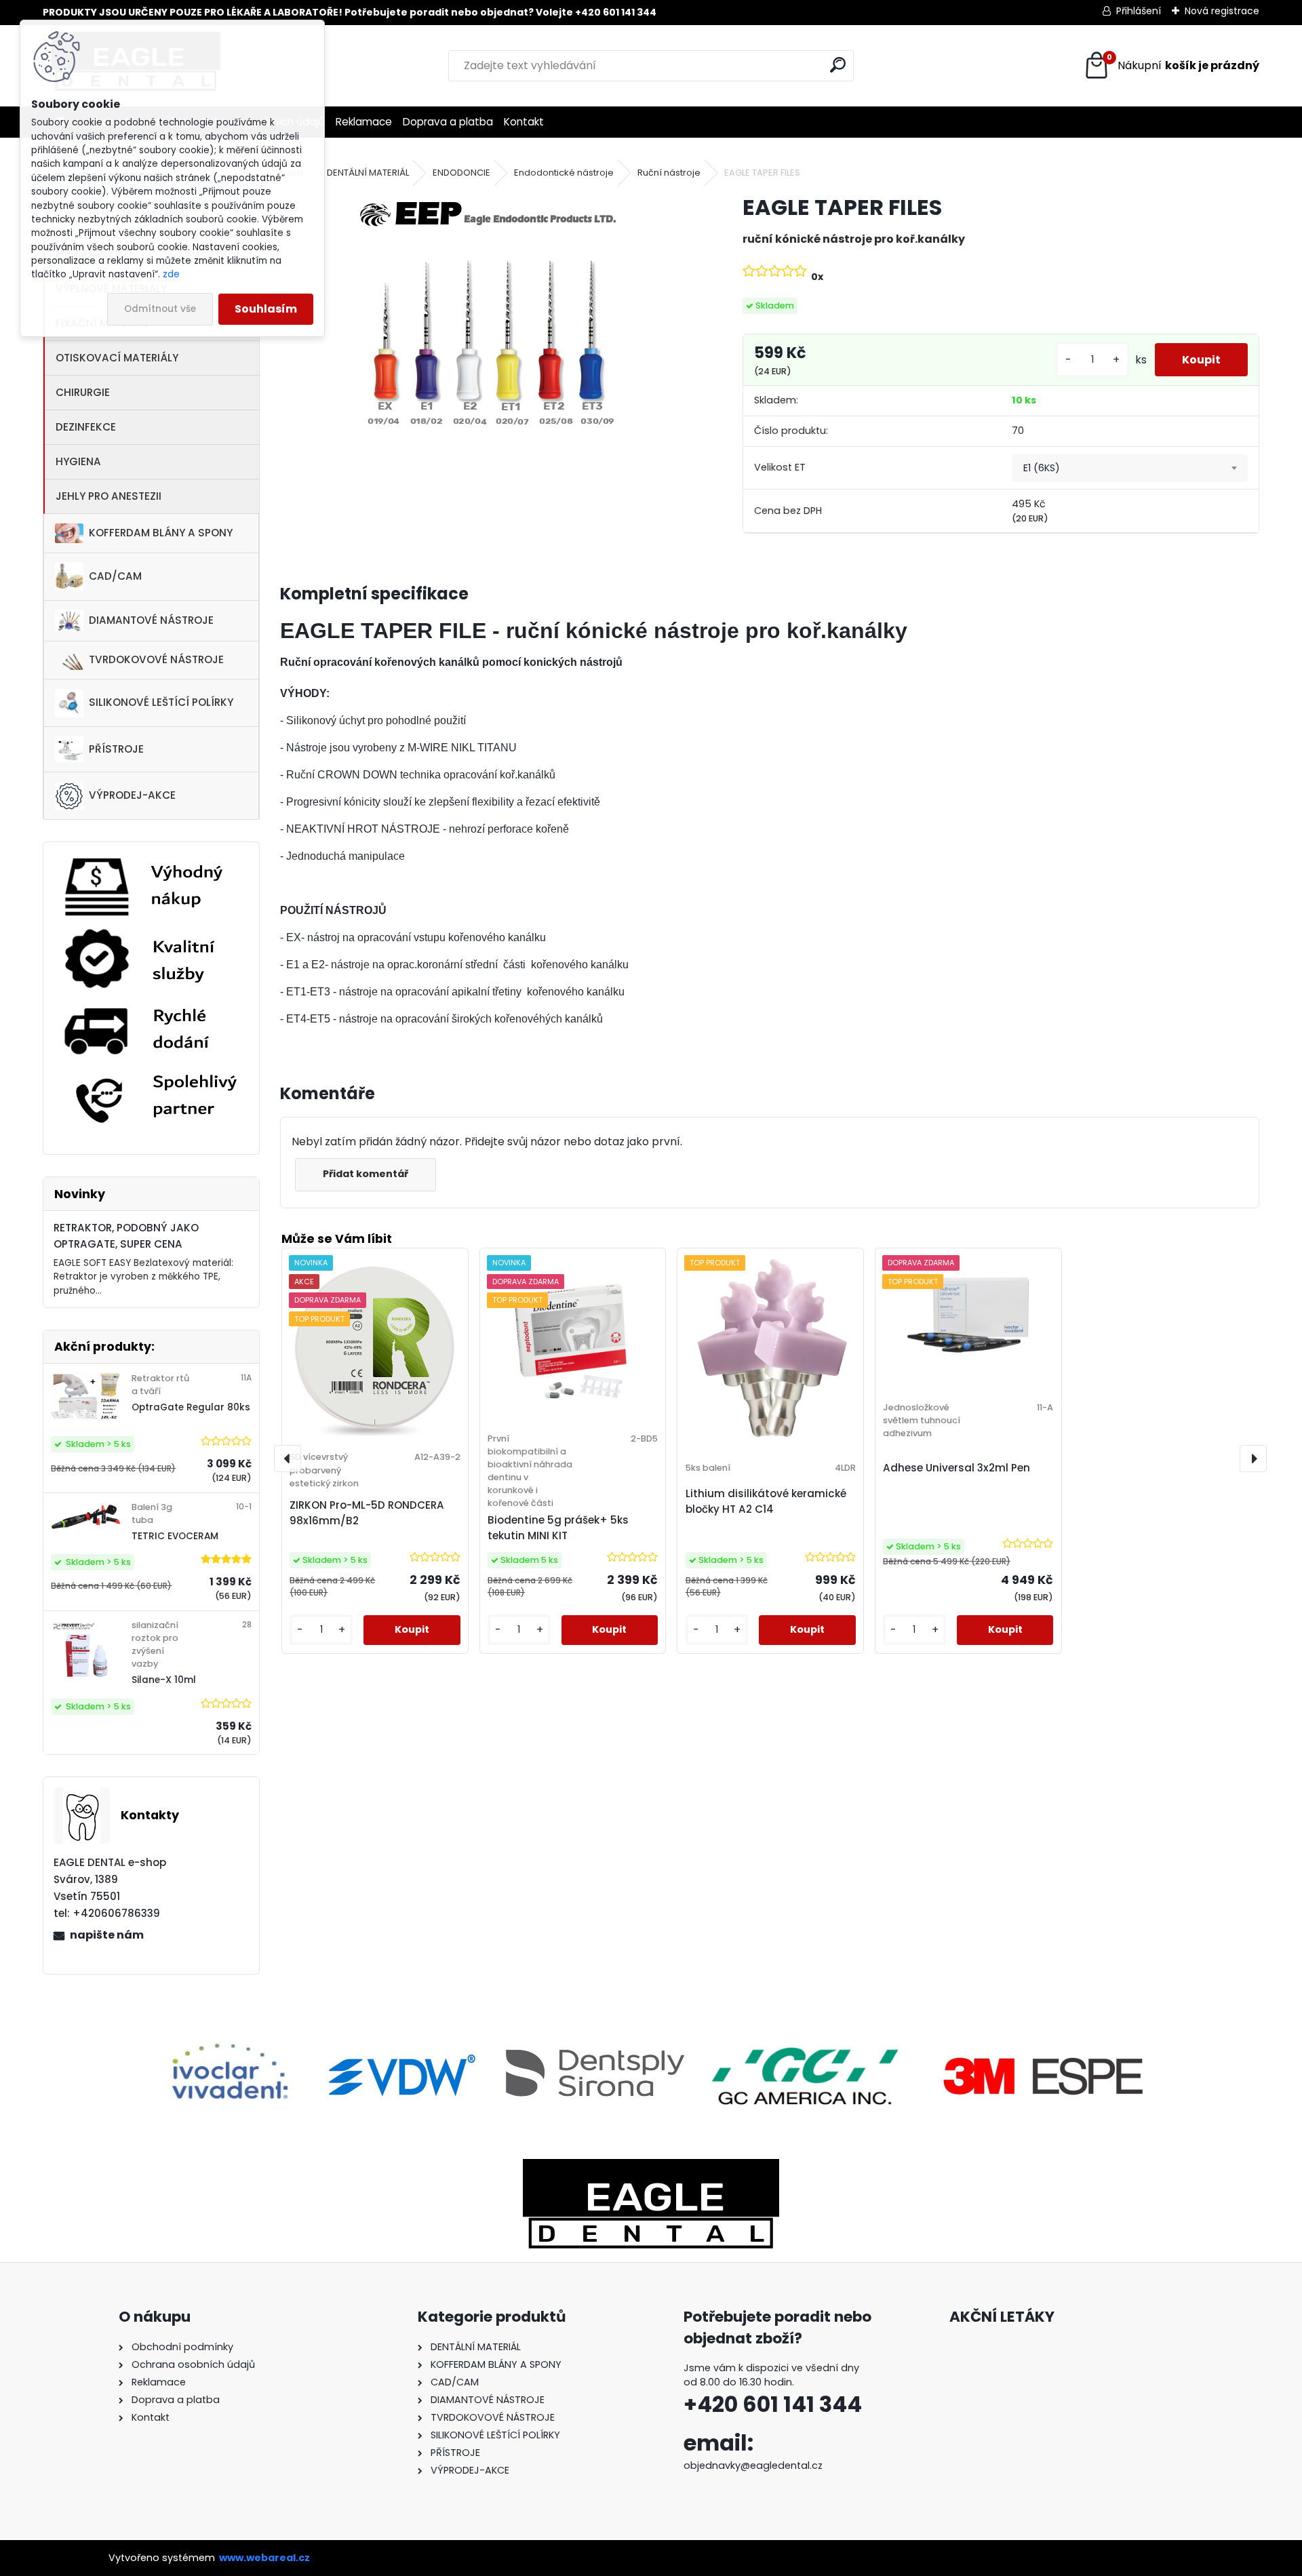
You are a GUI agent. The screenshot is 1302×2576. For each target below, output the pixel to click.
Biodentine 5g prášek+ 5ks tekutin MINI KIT (558, 1528)
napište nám (107, 1935)
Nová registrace (1222, 11)
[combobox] (1130, 468)
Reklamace (364, 122)
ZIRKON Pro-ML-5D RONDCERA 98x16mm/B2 (367, 1513)
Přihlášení (1139, 11)
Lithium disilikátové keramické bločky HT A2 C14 (766, 1501)
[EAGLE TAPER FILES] (490, 322)
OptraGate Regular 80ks (191, 1407)
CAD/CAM (115, 576)
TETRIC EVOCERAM (175, 1536)
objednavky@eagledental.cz (753, 2465)
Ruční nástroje (669, 173)
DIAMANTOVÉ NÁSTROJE (151, 620)
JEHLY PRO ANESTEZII (108, 496)
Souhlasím (266, 309)
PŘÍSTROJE (116, 749)
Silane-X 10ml (164, 1680)
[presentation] (288, 1459)
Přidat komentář (366, 1174)
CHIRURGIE (83, 392)
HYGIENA (78, 461)
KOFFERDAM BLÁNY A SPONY (161, 533)
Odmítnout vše (160, 309)
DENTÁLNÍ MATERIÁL (368, 173)
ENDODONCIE (461, 173)
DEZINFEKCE (86, 427)
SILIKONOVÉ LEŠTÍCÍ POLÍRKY (161, 702)
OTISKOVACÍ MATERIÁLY (117, 358)
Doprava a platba (448, 122)
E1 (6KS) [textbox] (1042, 468)
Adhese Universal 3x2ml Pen (956, 1468)
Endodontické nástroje (564, 173)
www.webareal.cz (264, 2558)
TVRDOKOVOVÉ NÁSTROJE (156, 659)
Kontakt (524, 122)
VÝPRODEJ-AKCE (132, 795)
